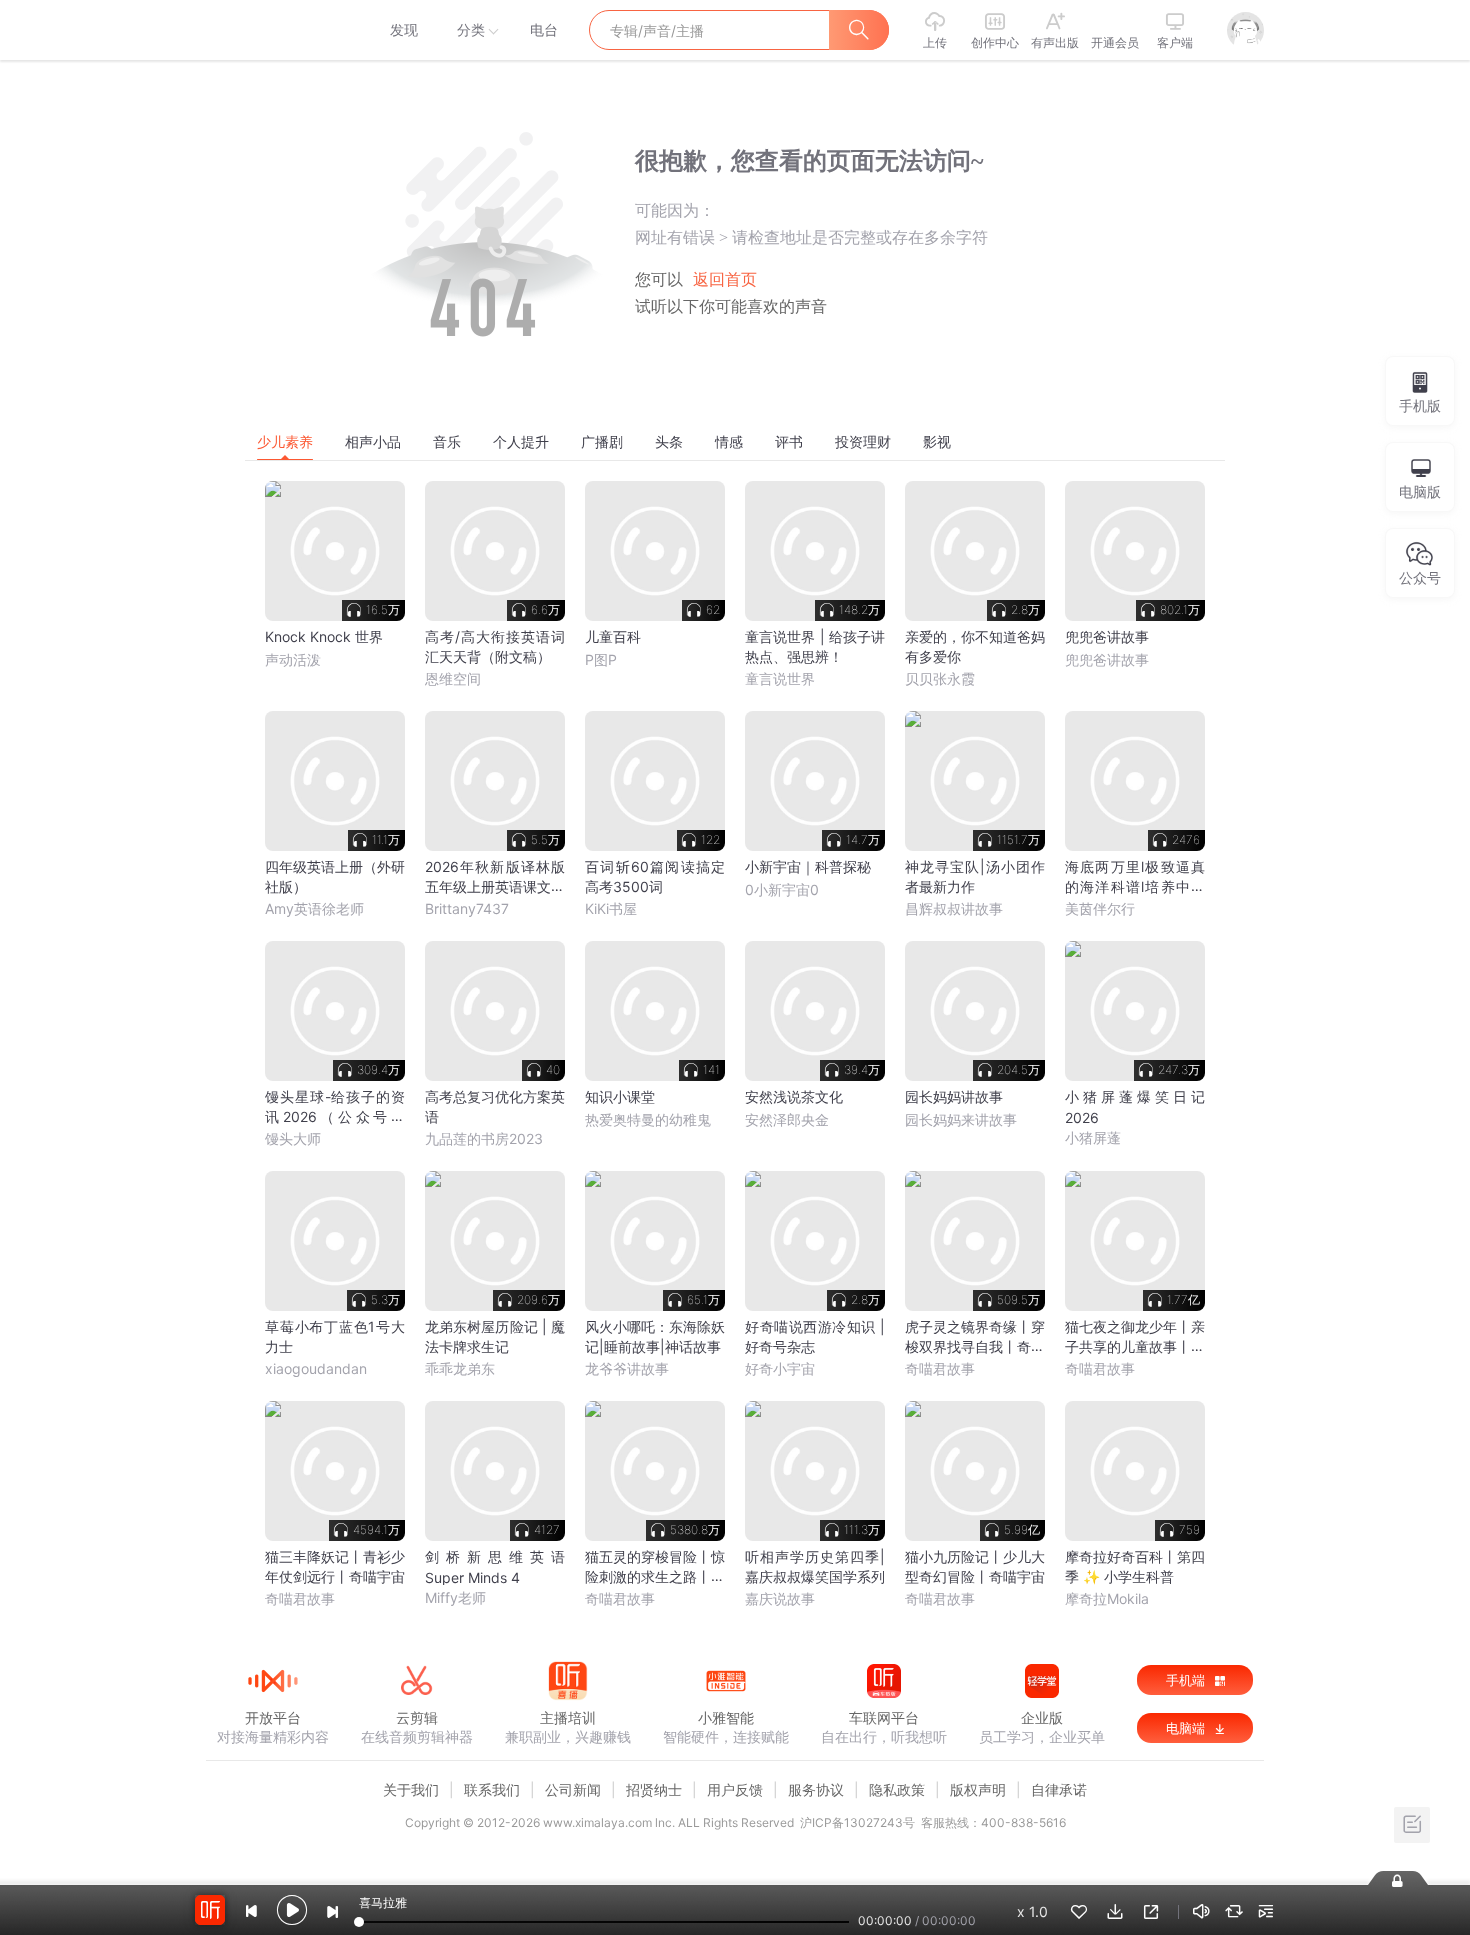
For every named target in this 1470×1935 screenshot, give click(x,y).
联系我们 (492, 1789)
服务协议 (816, 1789)
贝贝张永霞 (940, 678)
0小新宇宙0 (782, 889)
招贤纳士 (654, 1789)
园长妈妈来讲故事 (961, 1119)
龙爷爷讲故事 (627, 1368)
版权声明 (978, 1789)
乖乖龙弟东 (460, 1368)
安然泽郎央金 (787, 1119)
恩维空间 (453, 678)
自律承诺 (1059, 1789)
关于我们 (411, 1789)
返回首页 (725, 279)
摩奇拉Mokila (1107, 1598)
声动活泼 (293, 659)
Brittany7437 (467, 908)
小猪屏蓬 (1093, 1137)
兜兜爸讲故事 (1107, 659)
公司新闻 (573, 1789)
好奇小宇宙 (780, 1368)
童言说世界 (780, 678)
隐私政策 (897, 1789)
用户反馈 (735, 1789)
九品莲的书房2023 (484, 1138)
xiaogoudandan (316, 1368)
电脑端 (1187, 1728)
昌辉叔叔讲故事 (954, 908)
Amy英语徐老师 (314, 908)
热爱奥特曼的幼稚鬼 (648, 1119)
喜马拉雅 (272, 30)
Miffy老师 (455, 1597)
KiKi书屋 (611, 908)
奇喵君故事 (940, 1368)
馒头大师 (293, 1138)
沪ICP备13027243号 (857, 1822)
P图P (601, 659)
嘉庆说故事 (780, 1598)
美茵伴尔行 (1100, 908)
